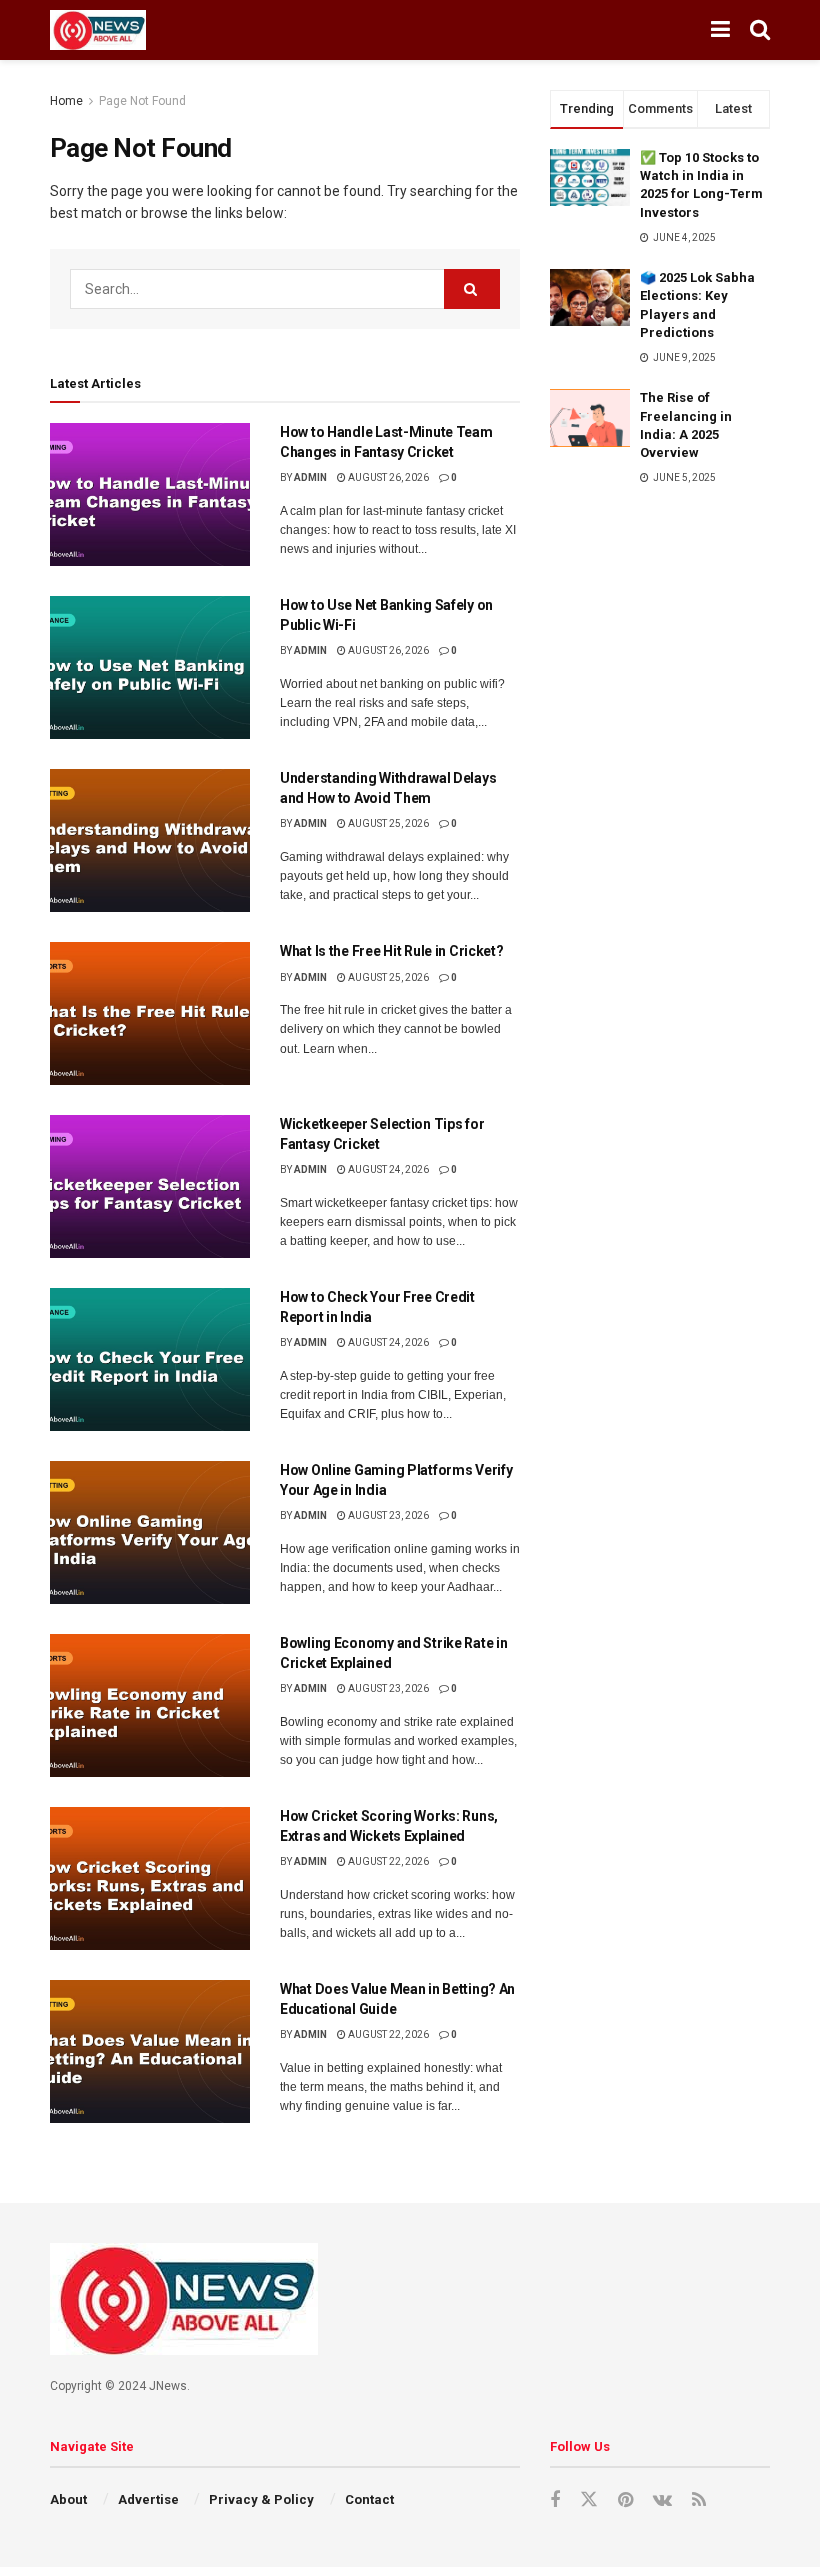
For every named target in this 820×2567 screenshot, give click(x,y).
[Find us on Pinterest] (625, 2500)
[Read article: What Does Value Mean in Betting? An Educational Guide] (150, 2051)
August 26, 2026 (387, 477)
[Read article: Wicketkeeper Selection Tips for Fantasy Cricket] (150, 1186)
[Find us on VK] (662, 2500)
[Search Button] (760, 30)
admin (310, 477)
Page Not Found (142, 101)
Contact (369, 2499)
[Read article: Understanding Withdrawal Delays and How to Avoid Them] (150, 840)
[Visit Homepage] (98, 30)
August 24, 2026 (387, 1169)
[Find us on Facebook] (555, 2500)
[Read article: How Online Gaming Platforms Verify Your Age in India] (150, 1532)
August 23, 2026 (387, 1515)
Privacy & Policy (261, 2499)
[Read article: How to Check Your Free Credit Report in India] (150, 1359)
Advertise (148, 2499)
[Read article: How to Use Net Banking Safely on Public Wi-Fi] (150, 667)
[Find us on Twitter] (589, 2500)
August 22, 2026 (387, 1861)
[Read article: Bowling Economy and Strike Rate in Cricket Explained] (150, 1705)
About (68, 2499)
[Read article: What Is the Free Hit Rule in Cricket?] (150, 1013)
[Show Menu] (720, 30)
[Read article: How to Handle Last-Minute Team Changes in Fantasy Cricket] (150, 494)
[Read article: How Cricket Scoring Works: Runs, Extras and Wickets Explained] (150, 1878)
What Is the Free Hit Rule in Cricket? (392, 951)
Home (66, 101)
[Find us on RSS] (699, 2500)
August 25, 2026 (387, 823)
